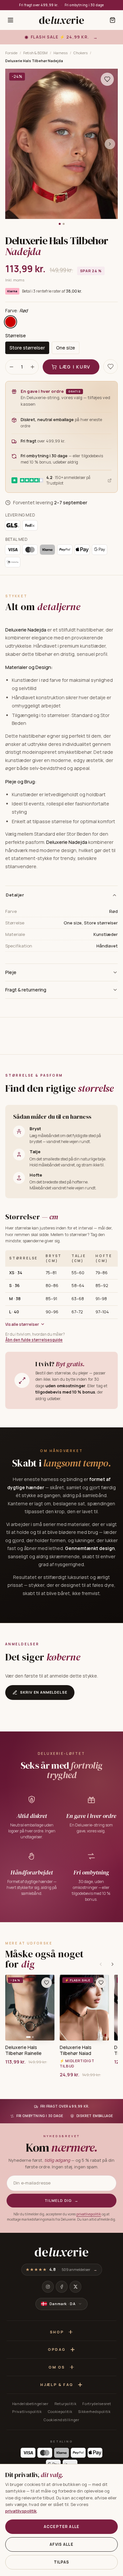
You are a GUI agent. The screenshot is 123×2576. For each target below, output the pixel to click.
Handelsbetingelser (30, 2404)
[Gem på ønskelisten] (107, 79)
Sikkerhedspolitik (94, 2411)
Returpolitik (66, 2404)
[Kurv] (113, 20)
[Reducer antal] (11, 367)
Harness (61, 53)
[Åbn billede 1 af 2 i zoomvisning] (61, 144)
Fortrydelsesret (97, 2404)
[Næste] (113, 1964)
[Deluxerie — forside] (61, 20)
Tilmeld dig (61, 2200)
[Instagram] (48, 2287)
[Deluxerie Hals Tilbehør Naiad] (84, 2008)
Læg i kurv (75, 367)
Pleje (11, 972)
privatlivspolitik (89, 2214)
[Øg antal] (32, 367)
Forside (11, 53)
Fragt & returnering (26, 990)
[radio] (10, 322)
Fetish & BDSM (35, 53)
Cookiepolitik (60, 2411)
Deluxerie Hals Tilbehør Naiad (76, 2050)
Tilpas (62, 2562)
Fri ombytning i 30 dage (84, 5)
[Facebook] (62, 2287)
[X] (75, 2287)
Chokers (81, 53)
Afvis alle (61, 2544)
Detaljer (15, 895)
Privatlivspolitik (27, 2411)
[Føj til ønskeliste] (47, 1983)
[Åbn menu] (10, 20)
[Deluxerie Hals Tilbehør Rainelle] (30, 2008)
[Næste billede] (110, 144)
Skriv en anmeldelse (44, 1692)
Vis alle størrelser (22, 1324)
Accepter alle (61, 2527)
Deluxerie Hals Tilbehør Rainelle (23, 2050)
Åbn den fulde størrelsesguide (34, 1340)
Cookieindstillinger (61, 2420)
